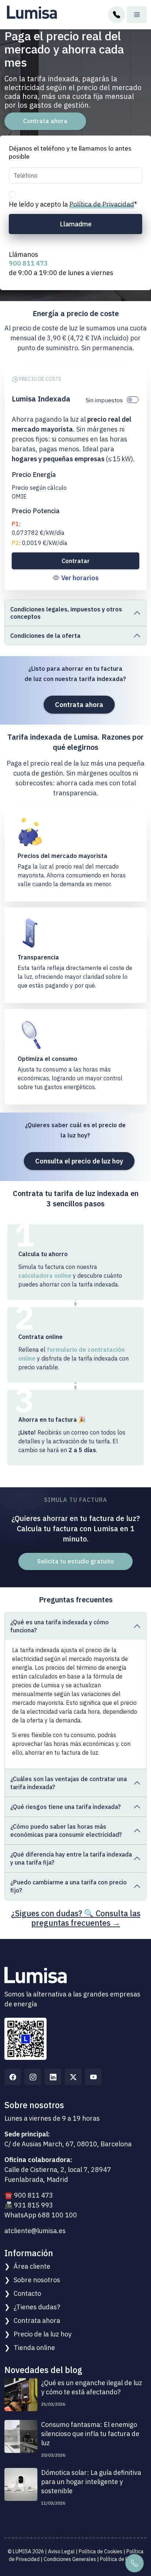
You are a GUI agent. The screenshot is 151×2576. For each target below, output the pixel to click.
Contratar (76, 561)
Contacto (27, 2293)
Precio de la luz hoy (43, 2334)
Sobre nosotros (37, 2280)
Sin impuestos (104, 400)
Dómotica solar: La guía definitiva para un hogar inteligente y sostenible (91, 2482)
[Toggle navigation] (137, 15)
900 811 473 (28, 263)
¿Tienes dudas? (37, 2307)
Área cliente (32, 2266)
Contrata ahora (45, 121)
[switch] (133, 400)
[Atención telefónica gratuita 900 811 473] (117, 14)
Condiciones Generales (70, 2559)
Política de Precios (121, 2559)
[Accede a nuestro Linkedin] (53, 2077)
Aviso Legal (61, 2551)
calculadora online (45, 1276)
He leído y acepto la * (73, 204)
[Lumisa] (32, 10)
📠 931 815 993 (29, 2205)
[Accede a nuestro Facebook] (13, 2077)
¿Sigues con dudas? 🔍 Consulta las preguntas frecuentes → (76, 1918)
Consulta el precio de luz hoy (79, 1161)
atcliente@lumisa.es (35, 2231)
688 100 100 (57, 2215)
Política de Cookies (101, 2551)
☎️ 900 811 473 (29, 2195)
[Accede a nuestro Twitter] (73, 2077)
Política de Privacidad (102, 204)
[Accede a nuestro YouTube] (93, 2077)
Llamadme (76, 224)
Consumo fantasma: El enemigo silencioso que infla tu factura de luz (90, 2434)
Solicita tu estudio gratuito (75, 1561)
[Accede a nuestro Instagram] (33, 2077)
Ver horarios (80, 578)
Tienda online (34, 2348)
